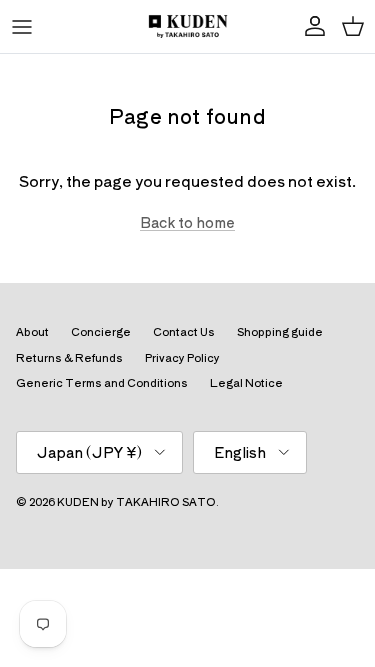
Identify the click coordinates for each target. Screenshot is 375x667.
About (32, 331)
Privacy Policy (182, 357)
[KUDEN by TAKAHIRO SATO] (188, 26)
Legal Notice (246, 382)
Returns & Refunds (69, 357)
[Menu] (22, 27)
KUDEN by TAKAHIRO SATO (136, 501)
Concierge (101, 331)
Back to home (187, 222)
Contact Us (184, 331)
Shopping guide (280, 331)
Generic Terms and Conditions (102, 382)
